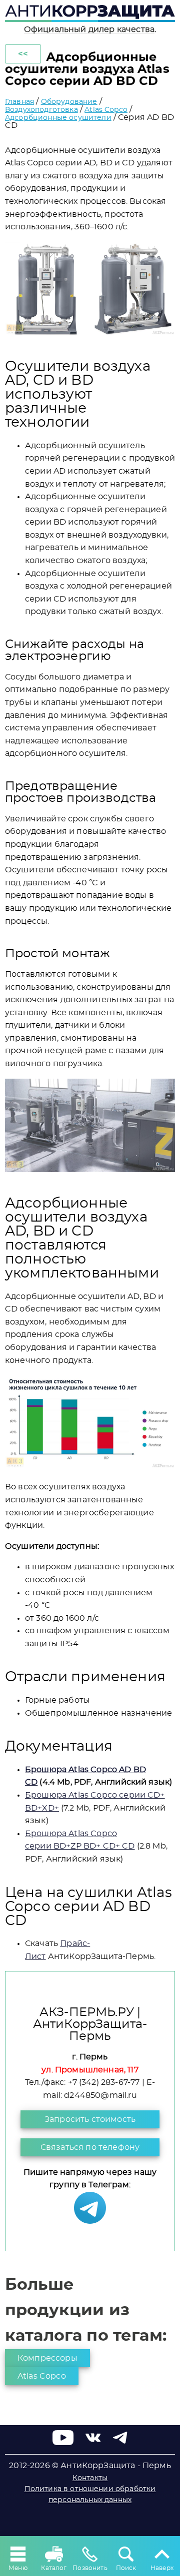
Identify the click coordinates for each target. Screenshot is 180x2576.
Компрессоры (47, 2358)
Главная (19, 102)
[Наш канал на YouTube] (63, 2443)
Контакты (90, 2478)
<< (23, 54)
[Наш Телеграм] (90, 2221)
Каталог (54, 2568)
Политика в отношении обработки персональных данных (90, 2495)
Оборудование (69, 102)
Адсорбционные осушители (58, 118)
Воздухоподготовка (41, 110)
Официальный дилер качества (89, 29)
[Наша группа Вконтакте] (93, 2443)
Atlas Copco (106, 110)
